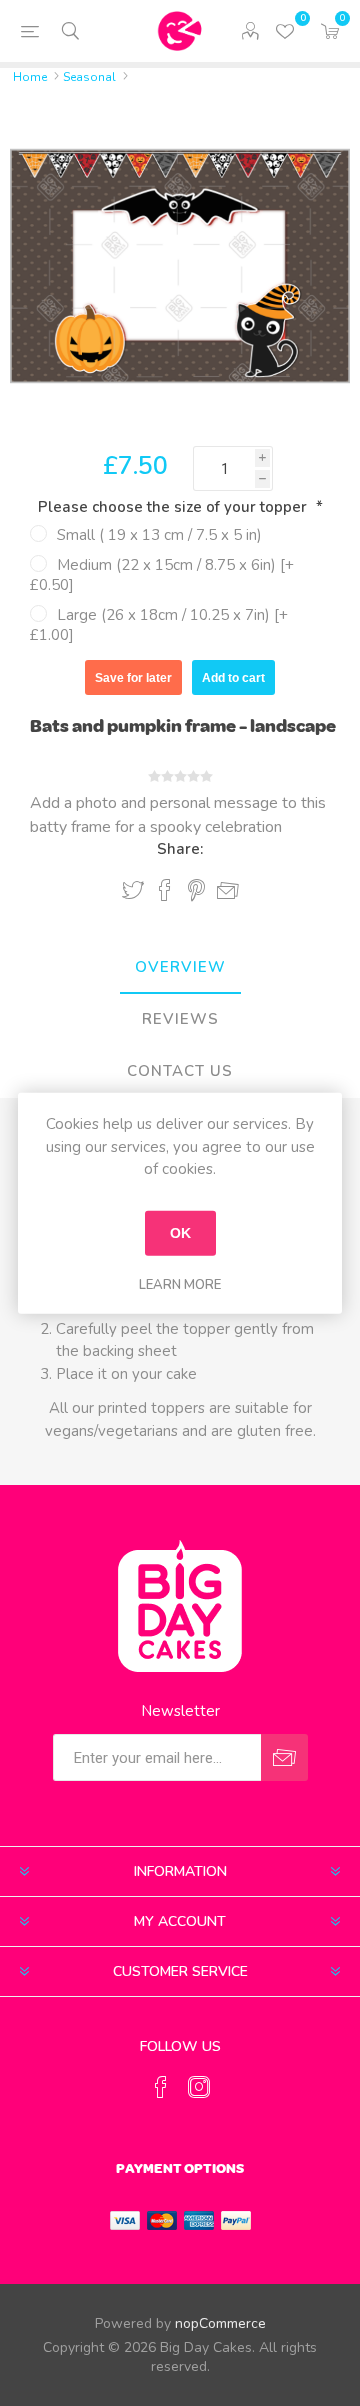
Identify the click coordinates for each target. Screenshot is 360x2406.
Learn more (180, 1284)
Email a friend (228, 891)
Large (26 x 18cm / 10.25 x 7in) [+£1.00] (159, 625)
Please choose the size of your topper (174, 507)
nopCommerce (220, 2323)
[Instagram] (199, 2087)
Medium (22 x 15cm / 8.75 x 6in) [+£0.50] (162, 575)
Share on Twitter (133, 890)
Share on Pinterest (196, 890)
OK (180, 1233)
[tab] (180, 968)
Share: (180, 849)
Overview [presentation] (180, 967)
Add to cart (233, 678)
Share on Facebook (165, 890)
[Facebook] (161, 2087)
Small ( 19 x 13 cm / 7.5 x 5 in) (159, 535)
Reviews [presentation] (180, 1019)
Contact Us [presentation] (180, 1071)
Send (284, 1757)
